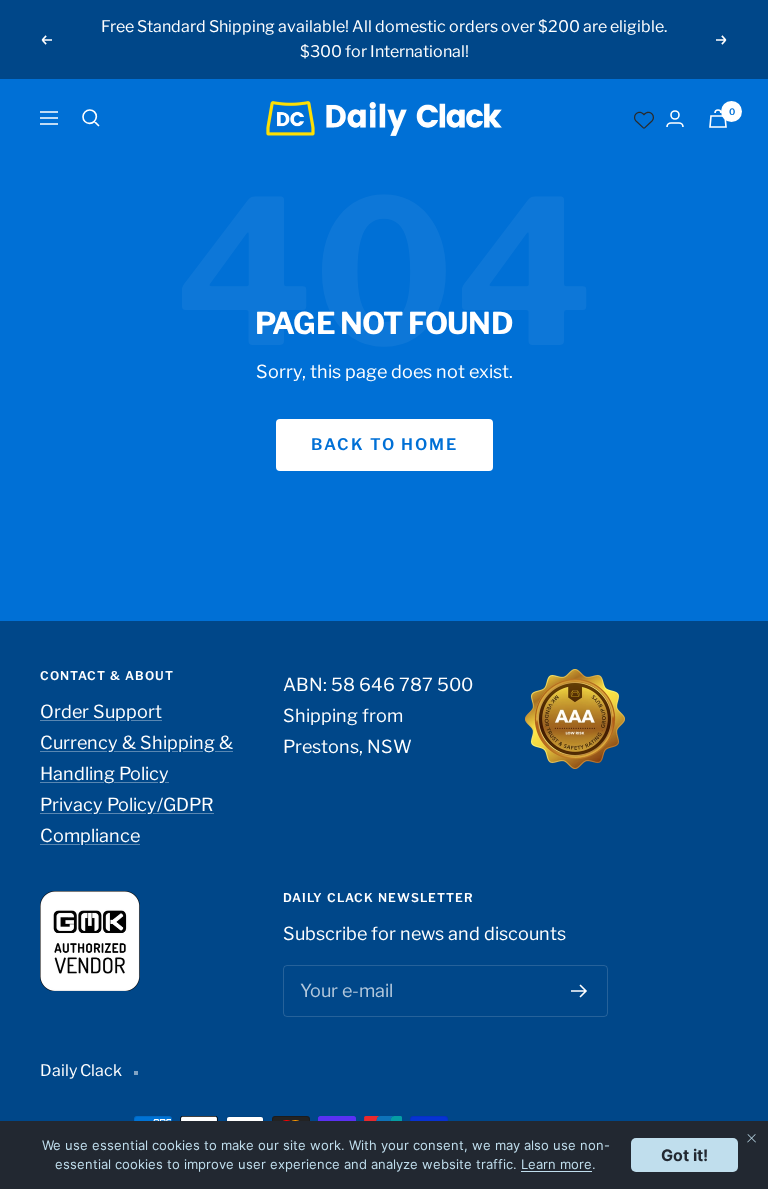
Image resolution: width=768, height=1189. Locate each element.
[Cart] (718, 118)
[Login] (675, 118)
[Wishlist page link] (644, 118)
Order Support (101, 711)
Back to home (384, 444)
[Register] (579, 991)
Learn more (556, 1164)
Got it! (684, 1155)
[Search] (91, 118)
